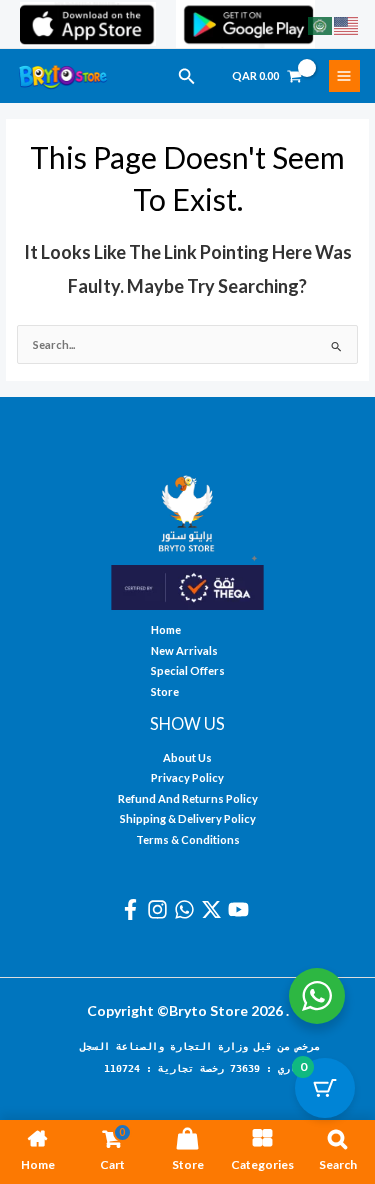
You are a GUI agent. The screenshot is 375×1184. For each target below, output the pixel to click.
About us (187, 757)
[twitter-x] (214, 909)
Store (165, 691)
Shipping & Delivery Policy (188, 818)
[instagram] (160, 909)
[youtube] (241, 909)
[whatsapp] (187, 909)
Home (166, 629)
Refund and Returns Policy (188, 798)
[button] (187, 76)
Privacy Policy (187, 777)
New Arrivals (184, 650)
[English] (347, 24)
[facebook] (133, 909)
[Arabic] (321, 24)
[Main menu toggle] (344, 75)
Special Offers (188, 670)
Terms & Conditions (188, 839)
